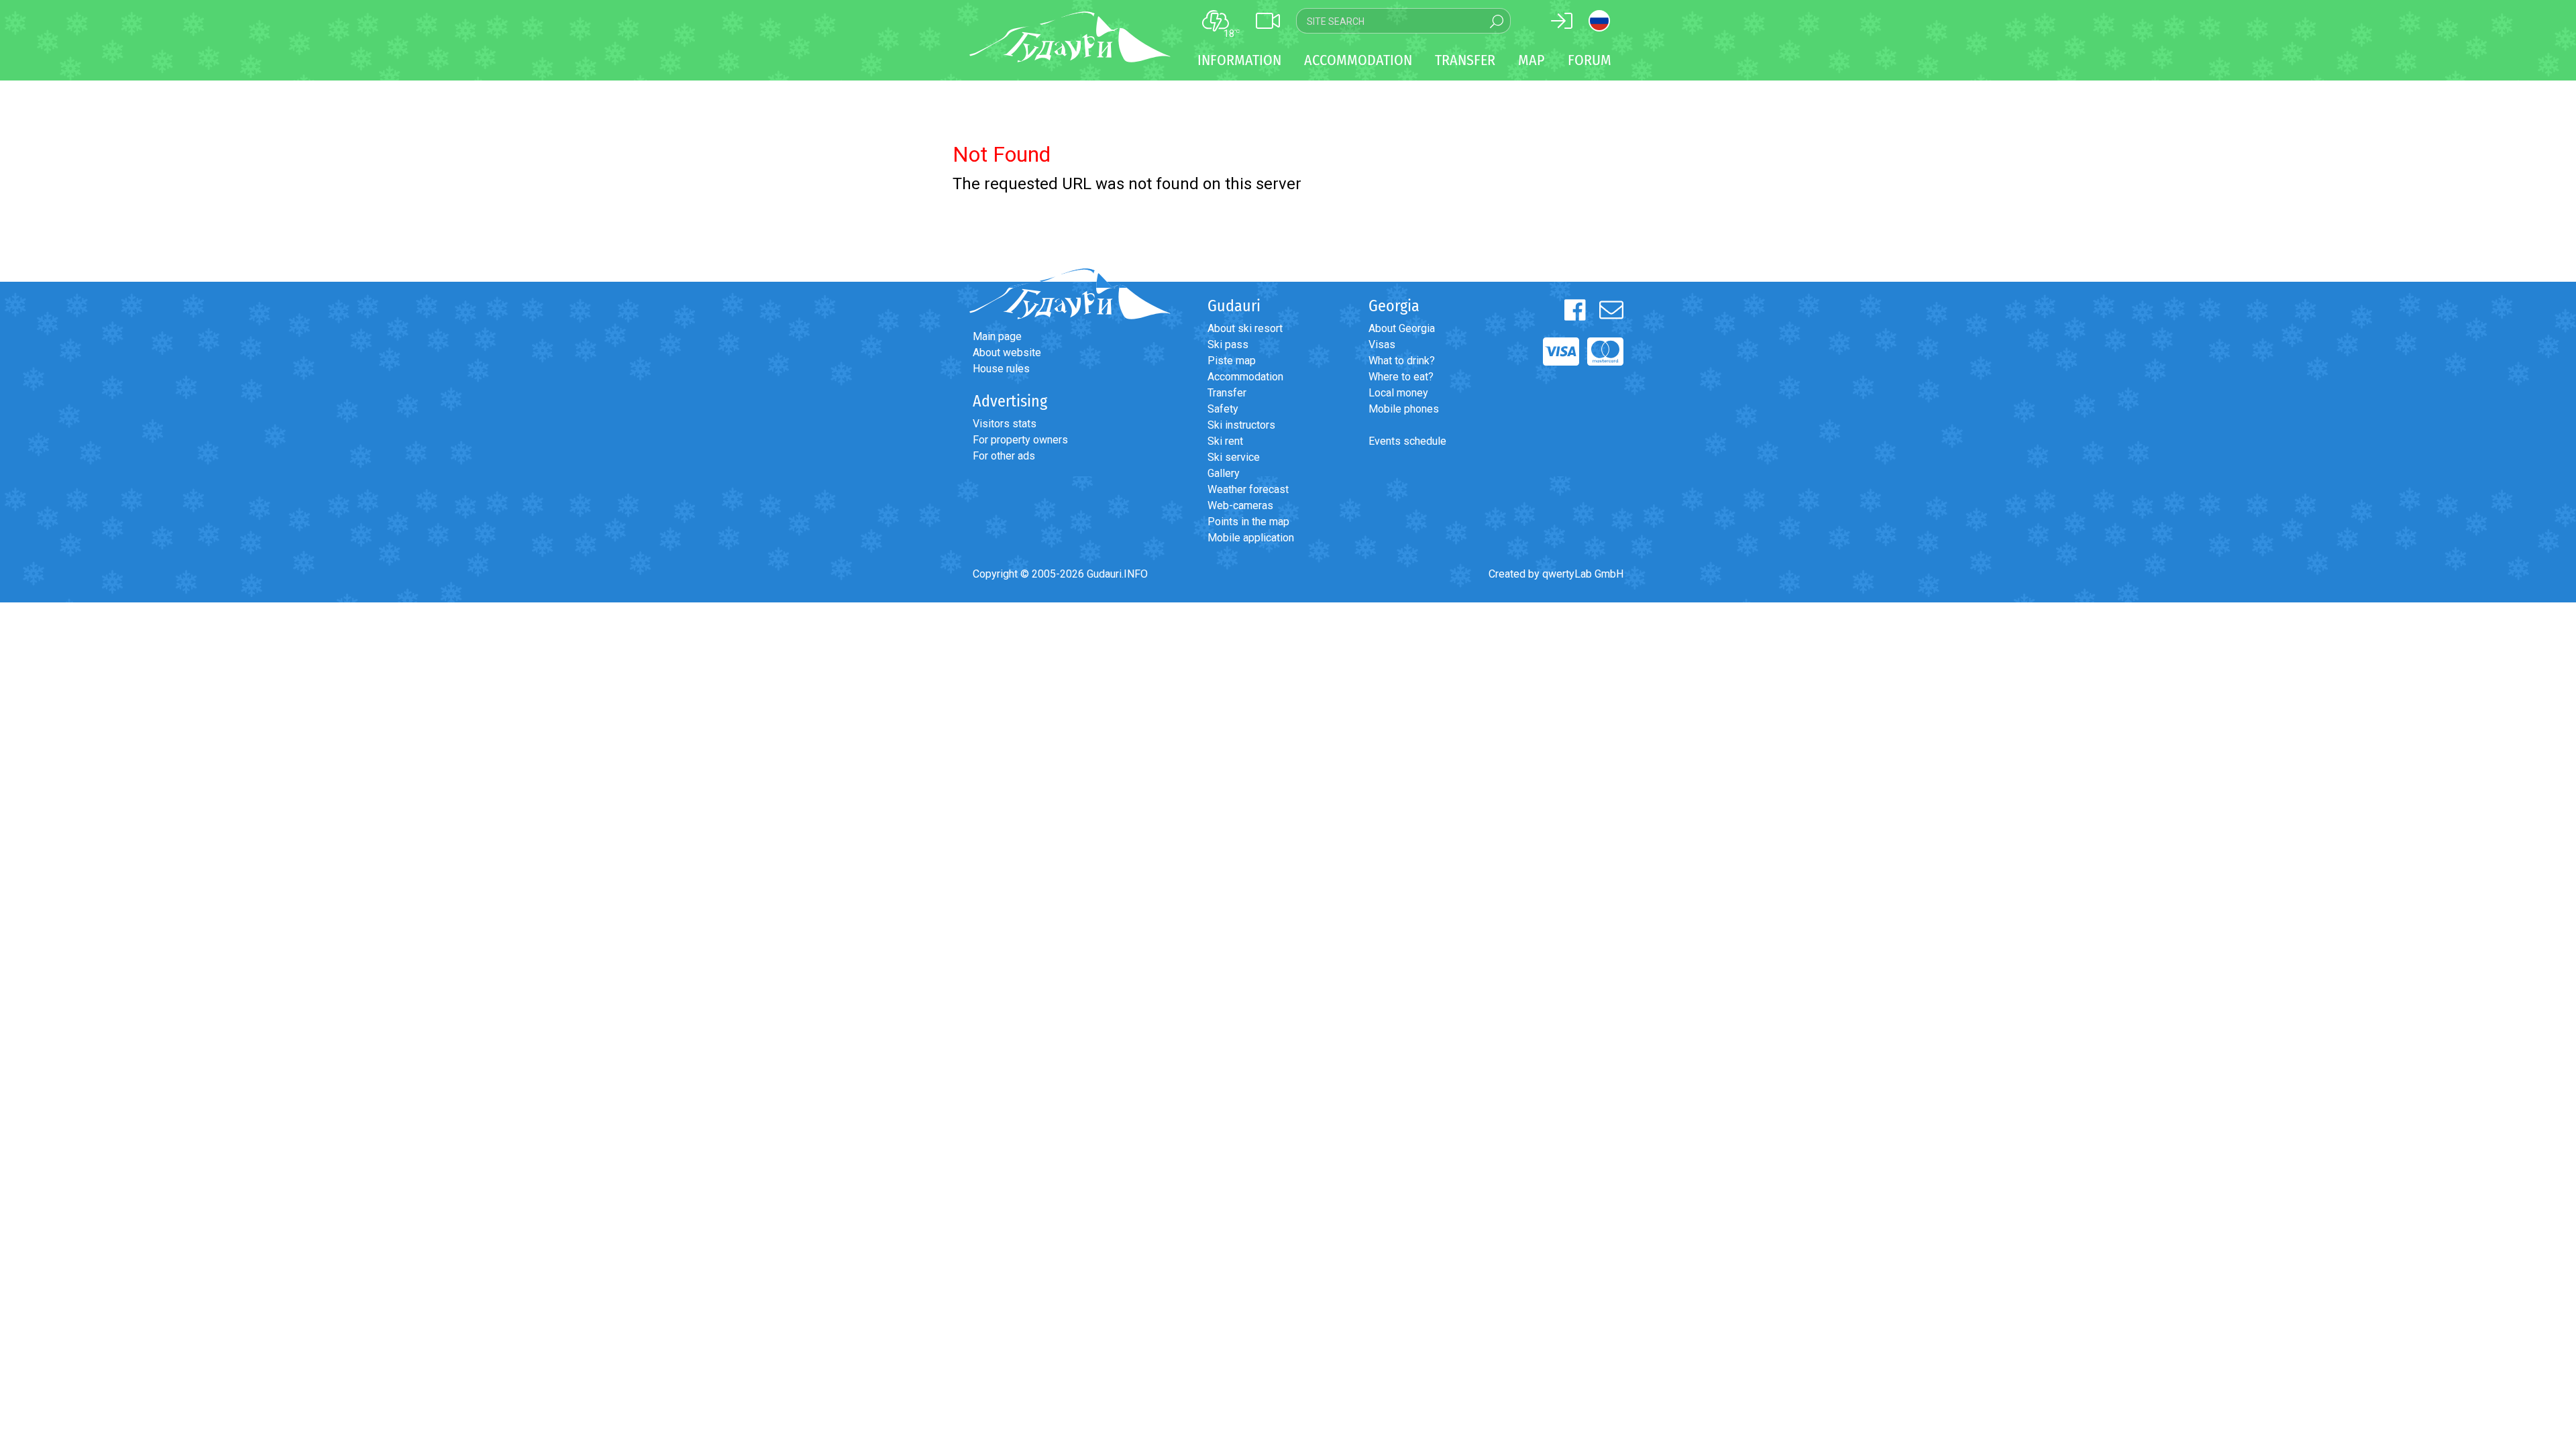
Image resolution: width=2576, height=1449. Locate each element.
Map (1532, 60)
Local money (1398, 393)
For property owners (1020, 440)
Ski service (1234, 457)
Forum (1590, 60)
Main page (997, 336)
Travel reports (84, 695)
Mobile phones (1404, 409)
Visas (1382, 344)
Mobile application (1251, 538)
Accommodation (1245, 377)
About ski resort (1245, 328)
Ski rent (1225, 441)
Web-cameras (1240, 505)
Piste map (1232, 361)
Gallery (1224, 473)
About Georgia (1402, 328)
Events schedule (1407, 441)
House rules (1001, 369)
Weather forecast (1248, 489)
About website (1007, 353)
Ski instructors (1241, 425)
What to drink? (1402, 361)
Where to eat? (1401, 377)
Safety (1223, 409)
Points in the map (1248, 522)
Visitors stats (1005, 424)
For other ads (1004, 456)
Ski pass (1228, 344)
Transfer (1227, 393)
